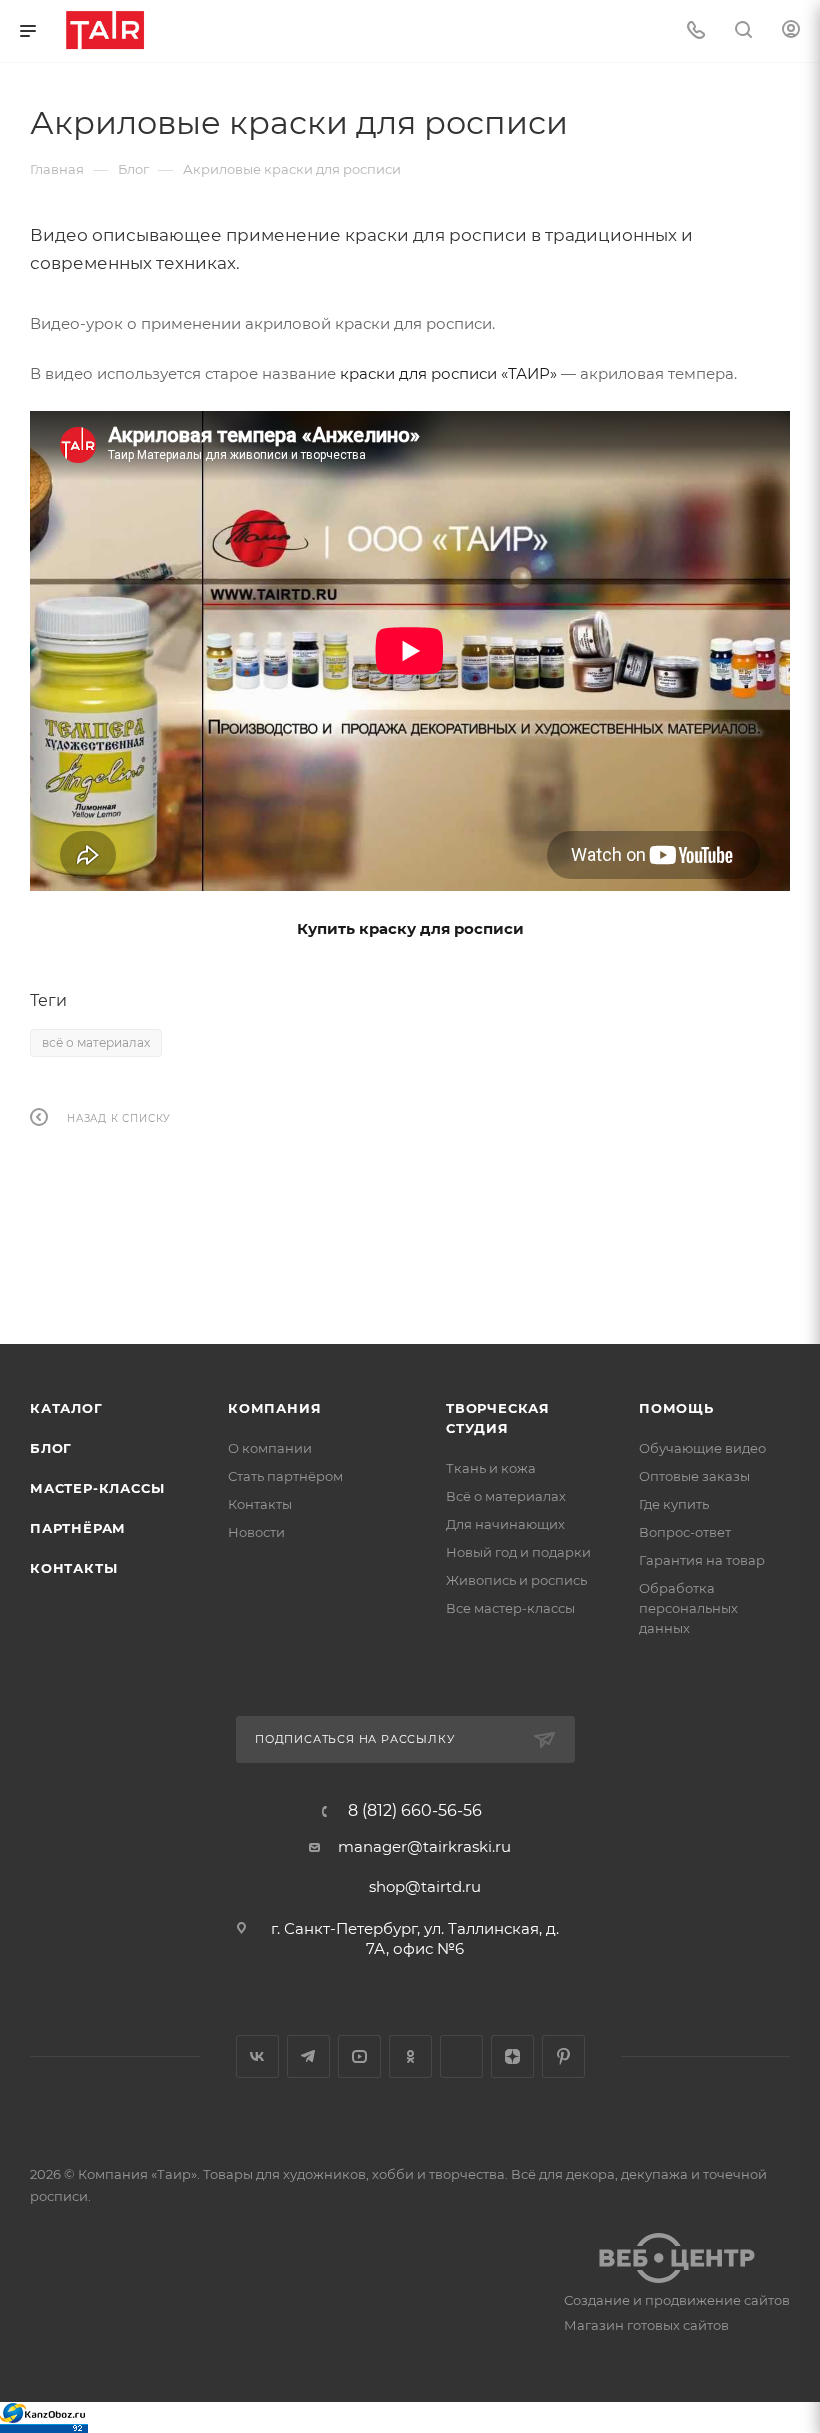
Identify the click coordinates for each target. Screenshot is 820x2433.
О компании (270, 1448)
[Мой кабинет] (791, 31)
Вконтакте (257, 2056)
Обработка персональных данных (688, 1608)
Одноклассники (410, 2056)
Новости (256, 1532)
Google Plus (461, 2056)
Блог (51, 1448)
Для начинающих (505, 1524)
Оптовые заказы (694, 1476)
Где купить (674, 1504)
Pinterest (563, 2056)
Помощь (676, 1408)
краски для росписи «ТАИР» (448, 373)
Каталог (66, 1408)
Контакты (73, 1568)
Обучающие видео (702, 1448)
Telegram (308, 2056)
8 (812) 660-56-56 (415, 1811)
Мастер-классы (97, 1488)
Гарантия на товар (702, 1560)
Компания (274, 1408)
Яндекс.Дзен (512, 2056)
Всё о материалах (506, 1496)
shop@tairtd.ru (425, 1886)
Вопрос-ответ (685, 1532)
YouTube (359, 2056)
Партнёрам (78, 1528)
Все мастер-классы (510, 1608)
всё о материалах (96, 1042)
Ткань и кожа (491, 1468)
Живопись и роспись (516, 1580)
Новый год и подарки (518, 1552)
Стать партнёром (285, 1476)
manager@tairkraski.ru (424, 1846)
